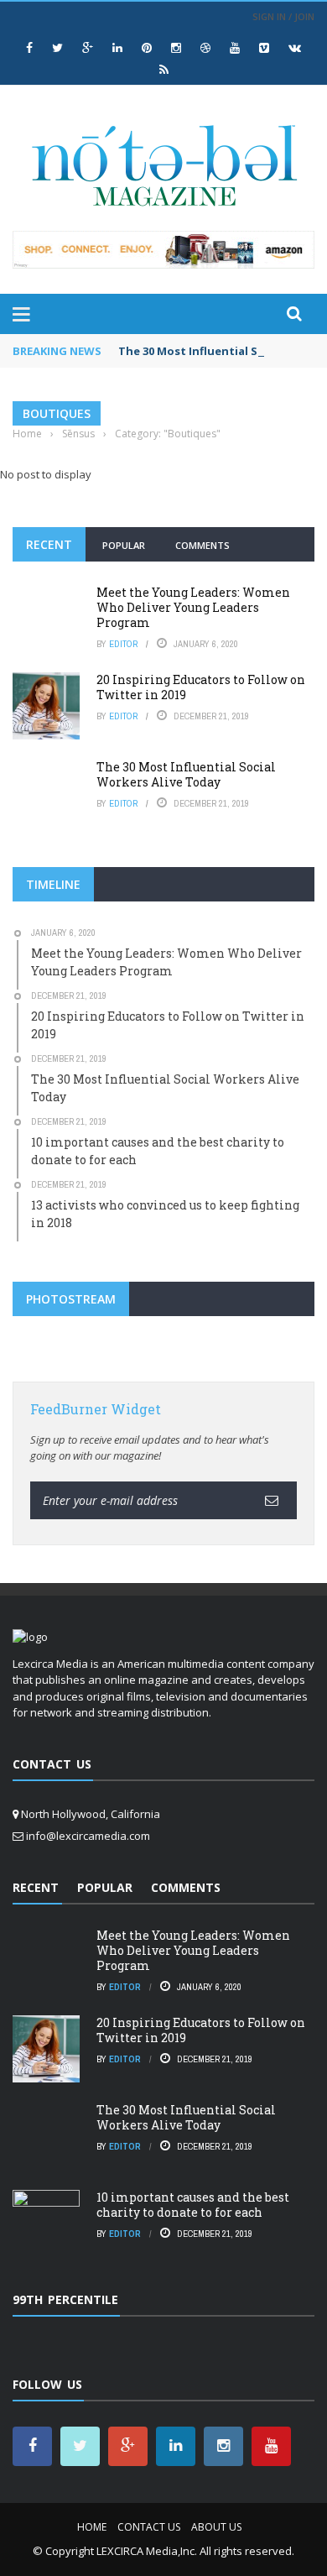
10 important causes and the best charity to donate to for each (193, 2205)
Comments (202, 545)
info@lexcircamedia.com (88, 1836)
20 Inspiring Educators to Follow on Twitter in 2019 (201, 687)
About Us (216, 2527)
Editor (123, 644)
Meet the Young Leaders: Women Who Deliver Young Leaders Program (193, 607)
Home (92, 2527)
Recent (49, 544)
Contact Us (149, 2527)
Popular (124, 545)
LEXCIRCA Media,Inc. (147, 2551)
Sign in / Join (283, 16)
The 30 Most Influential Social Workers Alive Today (186, 774)
